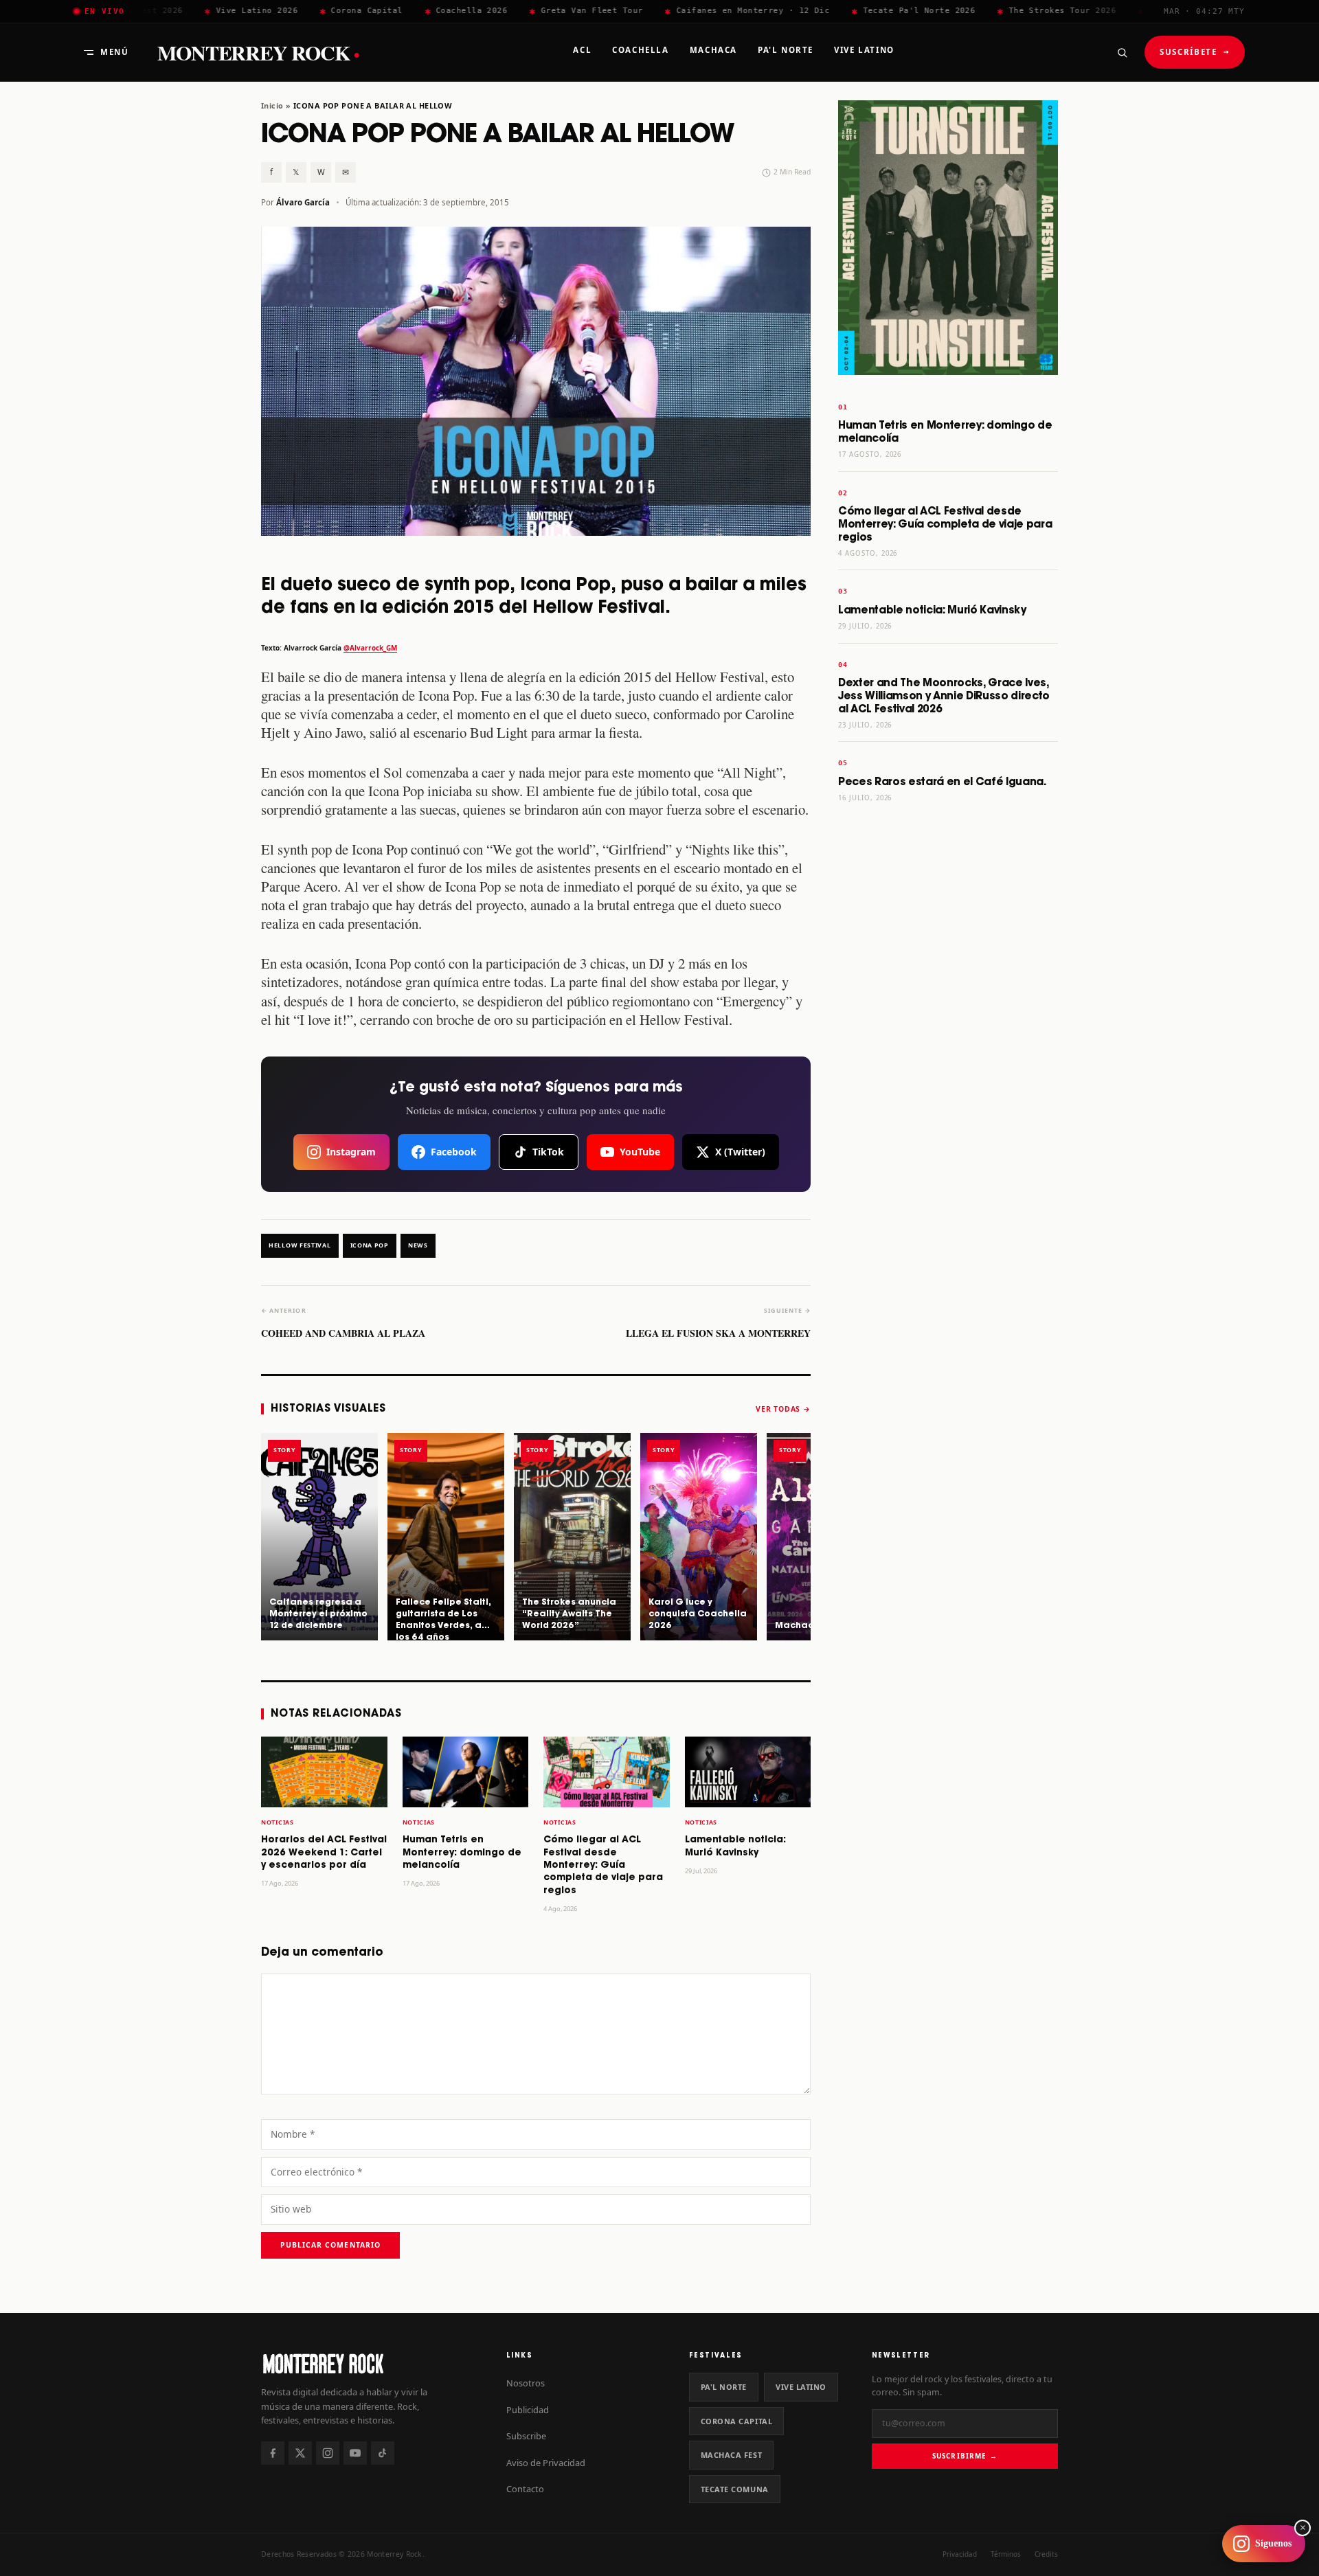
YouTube (640, 1152)
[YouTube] (355, 2453)
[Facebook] (273, 2453)
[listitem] (319, 1537)
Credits (1046, 2554)
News (418, 1245)
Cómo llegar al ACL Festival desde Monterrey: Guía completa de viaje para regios (603, 1865)
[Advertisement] (948, 1029)
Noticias (278, 1822)
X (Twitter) (740, 1152)
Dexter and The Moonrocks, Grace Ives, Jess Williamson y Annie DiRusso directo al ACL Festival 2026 (944, 696)
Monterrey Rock (258, 53)
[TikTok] (383, 2453)
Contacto (525, 2489)
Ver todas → (783, 1409)
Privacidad (960, 2554)
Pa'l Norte (724, 2387)
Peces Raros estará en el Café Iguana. (942, 782)
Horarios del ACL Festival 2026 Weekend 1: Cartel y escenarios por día (324, 1853)
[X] (300, 2453)
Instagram (351, 1152)
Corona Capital (737, 2421)
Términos (1006, 2554)
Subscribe (526, 2436)
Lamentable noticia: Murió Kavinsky (932, 610)
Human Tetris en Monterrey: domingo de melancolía (462, 1853)
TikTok (548, 1152)
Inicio (272, 105)
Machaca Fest (732, 2455)
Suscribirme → (965, 2456)
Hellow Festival (300, 1245)
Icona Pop (370, 1245)
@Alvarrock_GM (370, 648)
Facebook (454, 1152)
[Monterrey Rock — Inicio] (370, 2363)
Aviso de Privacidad (546, 2463)
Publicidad (528, 2410)
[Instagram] (328, 2453)
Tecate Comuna (735, 2489)
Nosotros (526, 2383)
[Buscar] (1122, 52)
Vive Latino (801, 2387)
